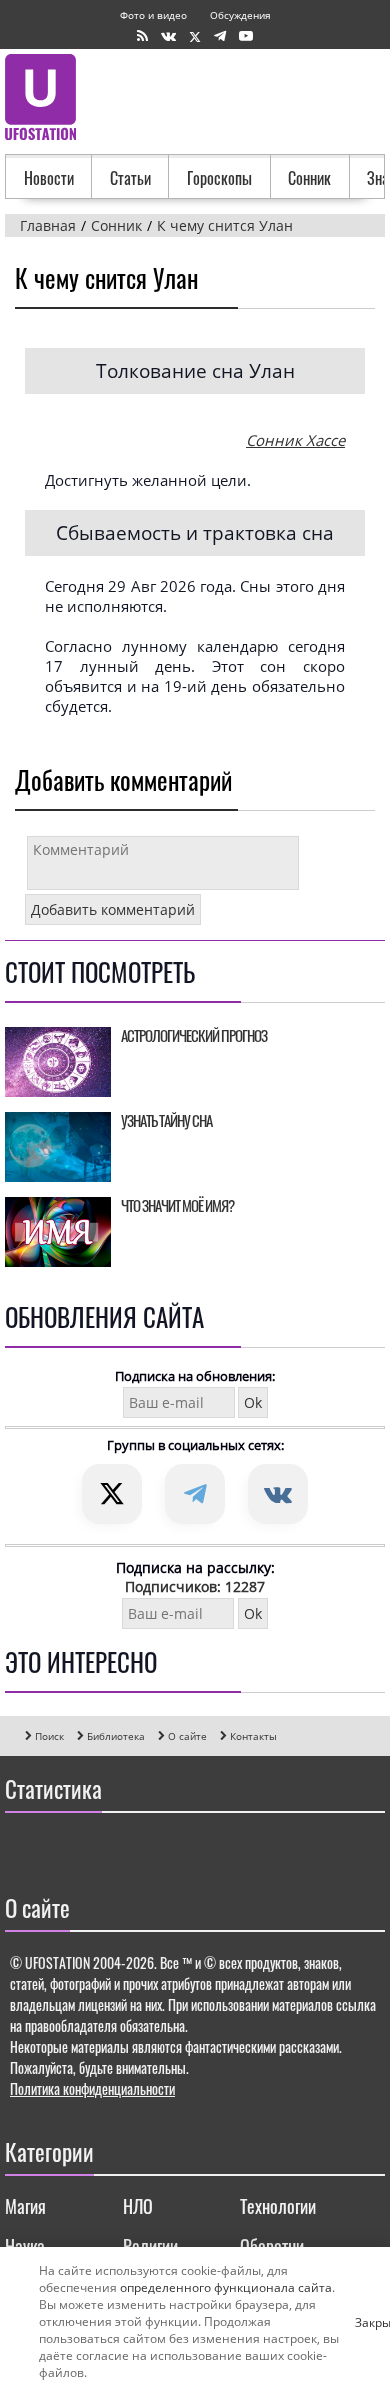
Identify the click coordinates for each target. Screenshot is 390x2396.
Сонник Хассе (295, 440)
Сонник (309, 178)
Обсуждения (240, 15)
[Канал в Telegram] (220, 36)
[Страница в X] (195, 36)
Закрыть (363, 2322)
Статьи (130, 178)
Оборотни (272, 2246)
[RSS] (142, 36)
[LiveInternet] (24, 1848)
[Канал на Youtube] (246, 36)
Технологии (278, 2206)
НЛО (138, 2206)
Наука (25, 2246)
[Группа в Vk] (168, 36)
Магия (25, 2206)
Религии (150, 2246)
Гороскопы (219, 178)
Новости (49, 178)
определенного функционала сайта (226, 2287)
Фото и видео (153, 15)
